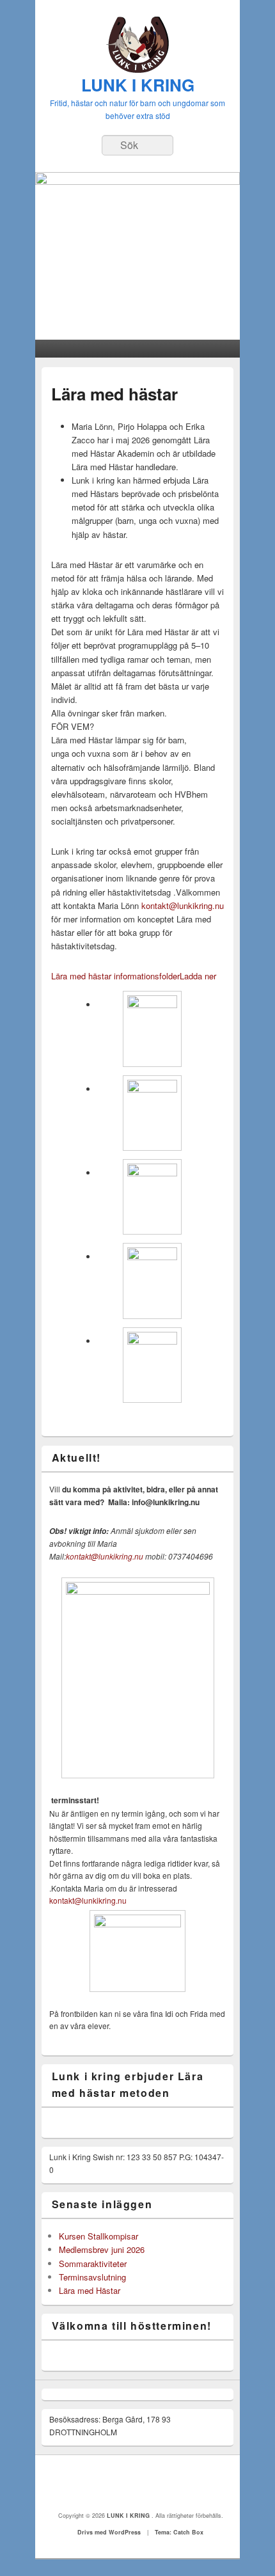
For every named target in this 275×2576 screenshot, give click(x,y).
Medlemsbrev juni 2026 (102, 2249)
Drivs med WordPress (109, 2532)
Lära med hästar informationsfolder (115, 976)
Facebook (138, 2483)
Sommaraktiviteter (93, 2264)
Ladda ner (198, 976)
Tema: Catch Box (179, 2532)
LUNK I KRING (138, 85)
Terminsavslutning (92, 2277)
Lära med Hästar (90, 2290)
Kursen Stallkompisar (98, 2236)
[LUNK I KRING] (137, 69)
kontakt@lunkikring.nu (183, 905)
